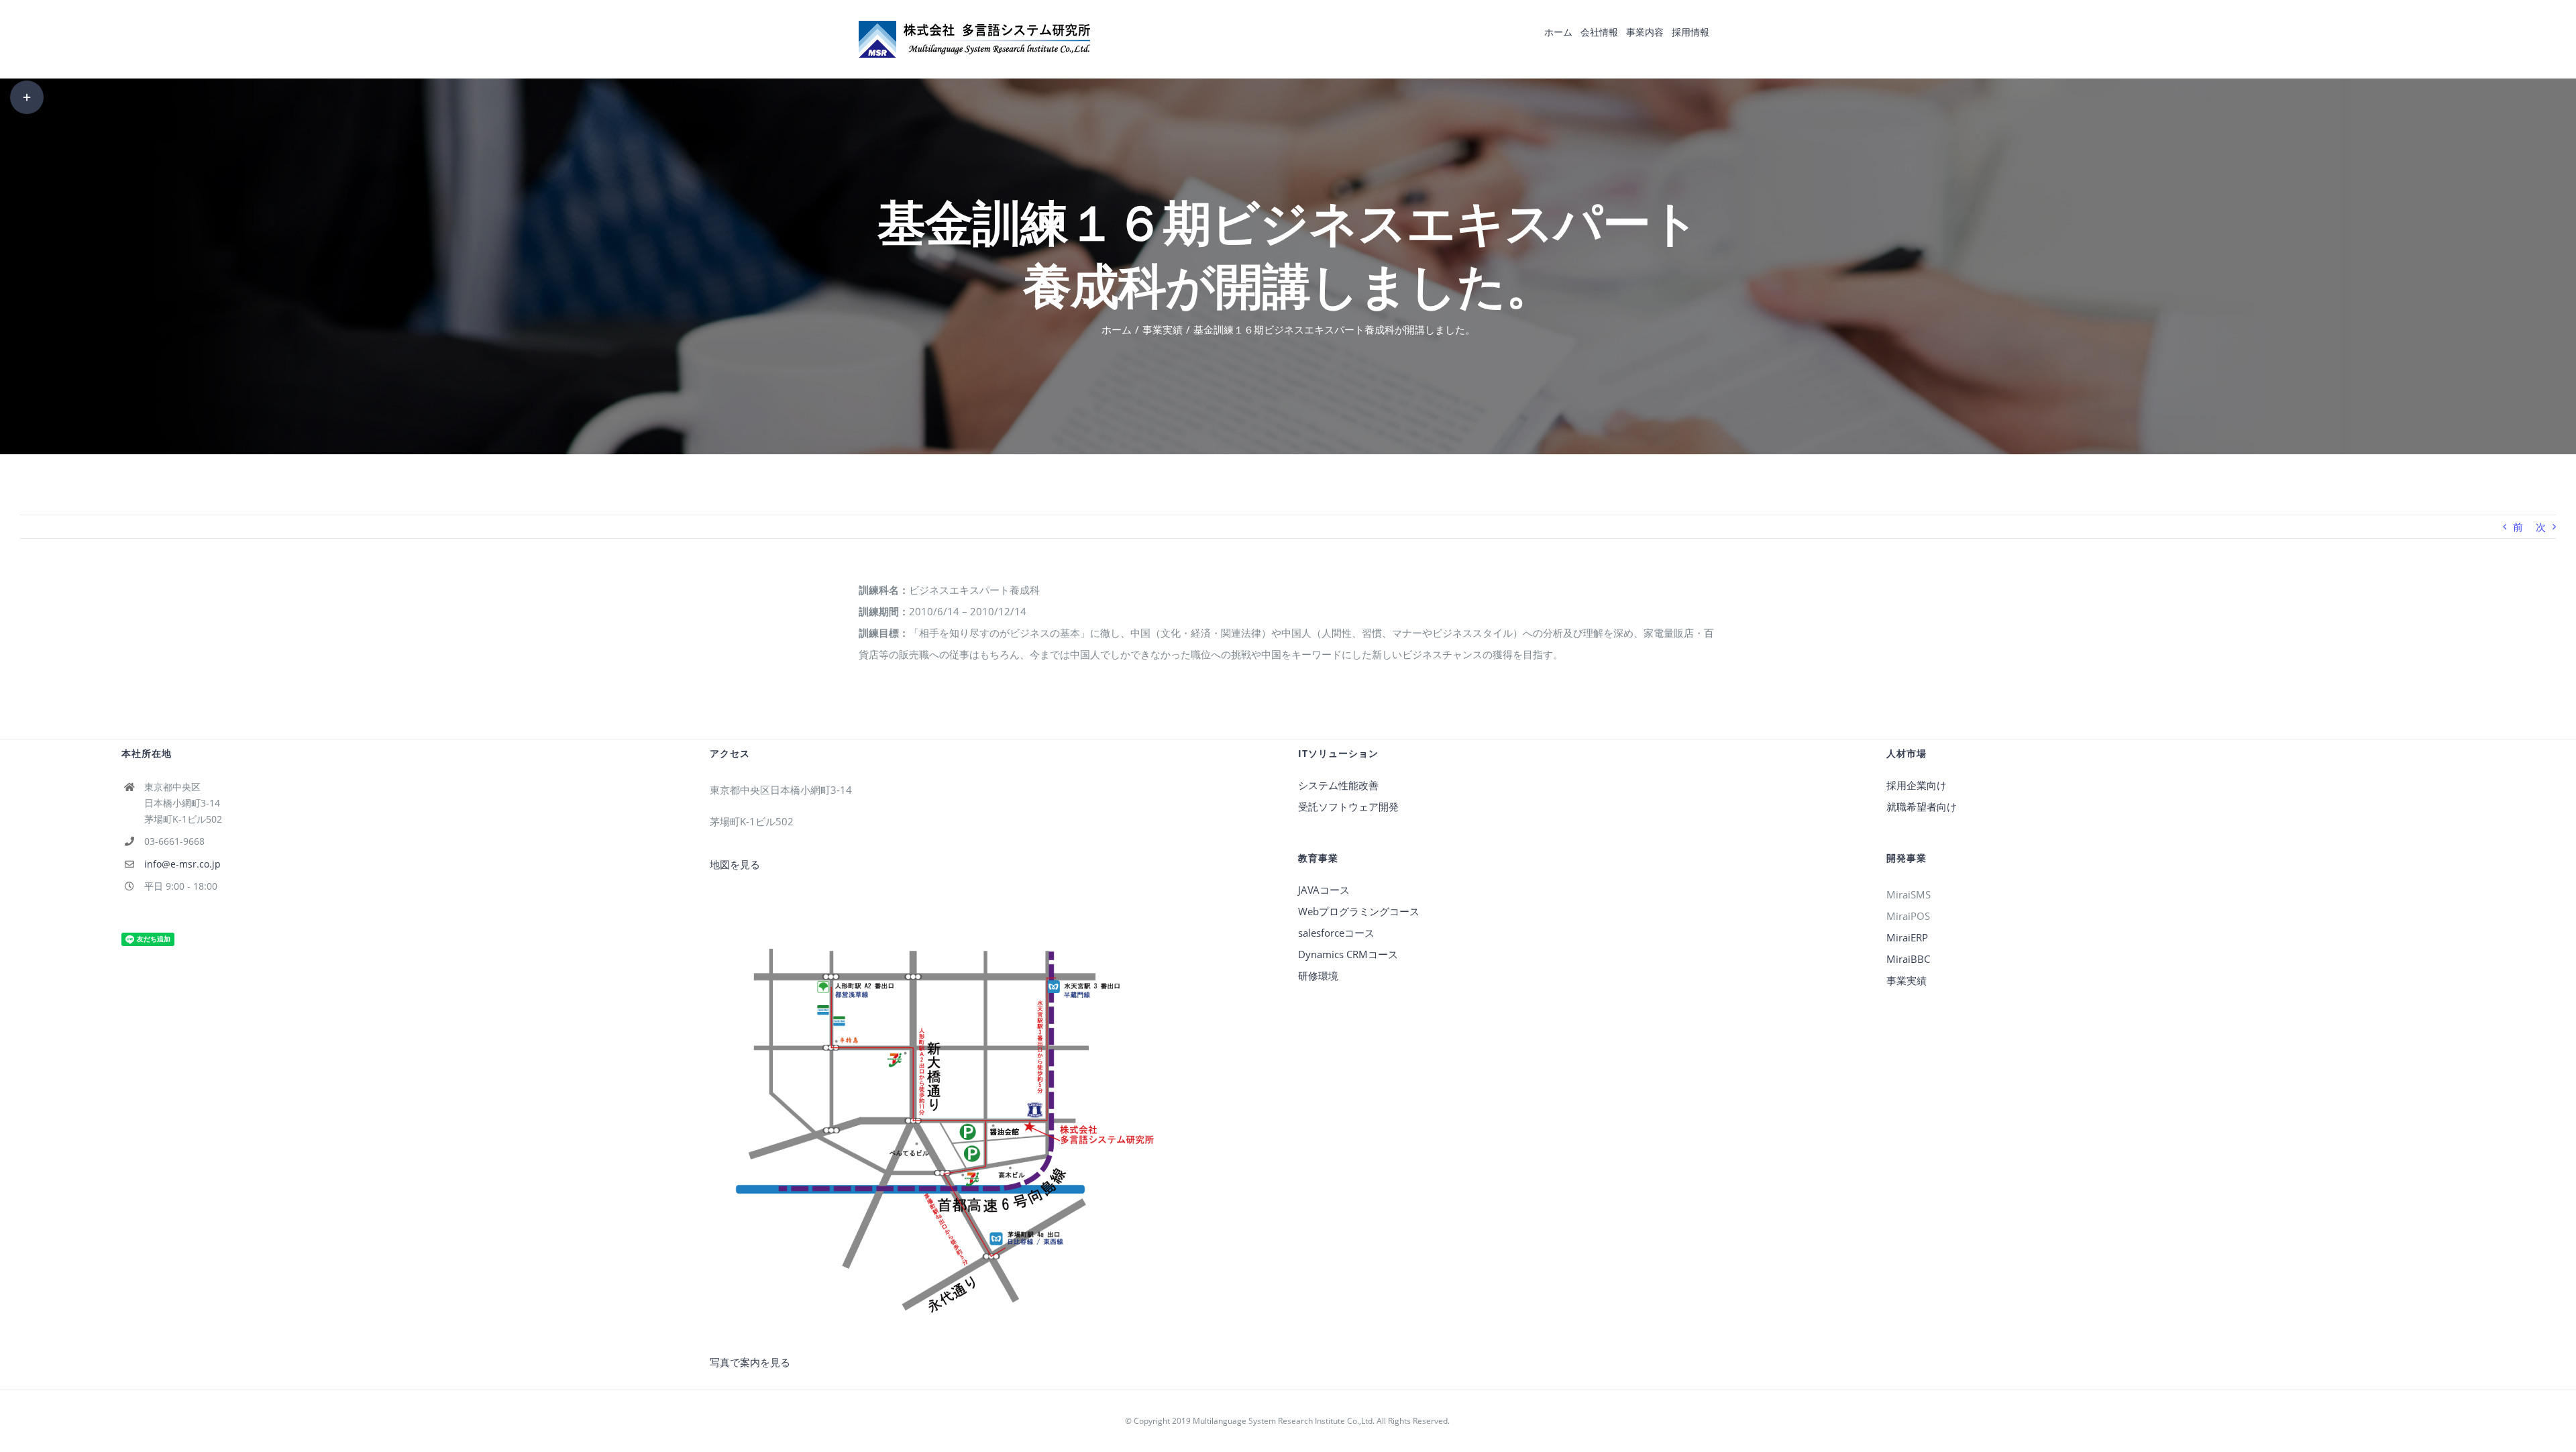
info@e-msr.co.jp (182, 864)
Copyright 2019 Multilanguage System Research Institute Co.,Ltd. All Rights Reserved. (1293, 1421)
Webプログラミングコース (1359, 911)
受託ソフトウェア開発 (1348, 807)
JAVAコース (1324, 890)
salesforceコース (1336, 933)
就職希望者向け (1922, 807)
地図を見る (735, 864)
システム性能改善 (1338, 785)
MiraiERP (1907, 937)
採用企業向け (1917, 785)
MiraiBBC (1908, 959)
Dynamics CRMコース (1348, 954)
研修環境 (1318, 976)
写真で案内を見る (750, 1362)
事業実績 (1907, 980)
